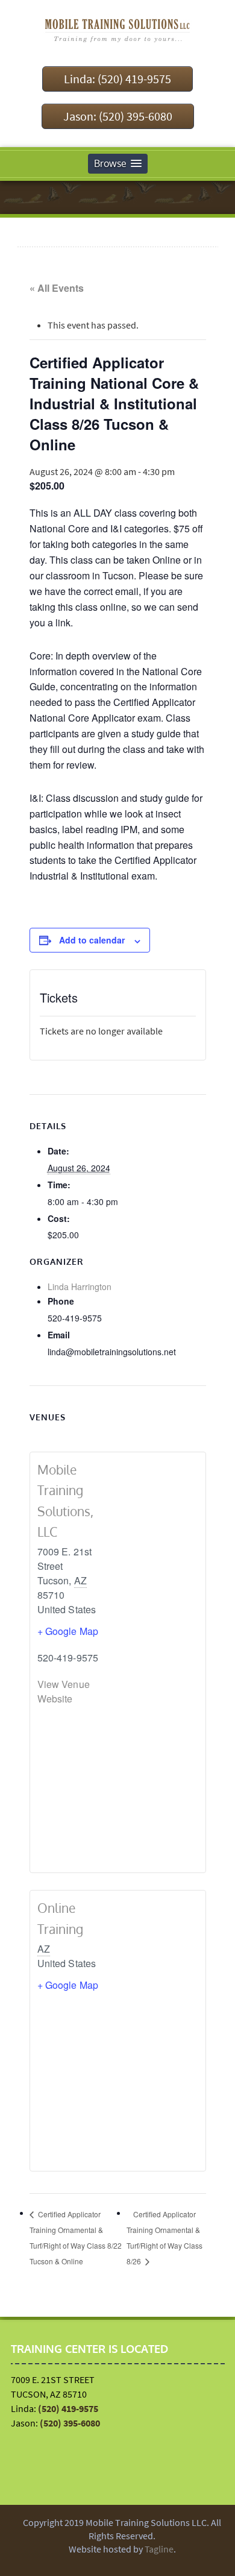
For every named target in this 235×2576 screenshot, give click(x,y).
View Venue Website (64, 1691)
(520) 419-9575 (68, 2408)
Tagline (159, 2549)
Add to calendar (92, 940)
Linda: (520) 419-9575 (117, 79)
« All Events (57, 288)
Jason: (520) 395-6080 (118, 116)
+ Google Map (68, 1631)
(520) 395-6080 (70, 2423)
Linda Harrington (80, 1286)
